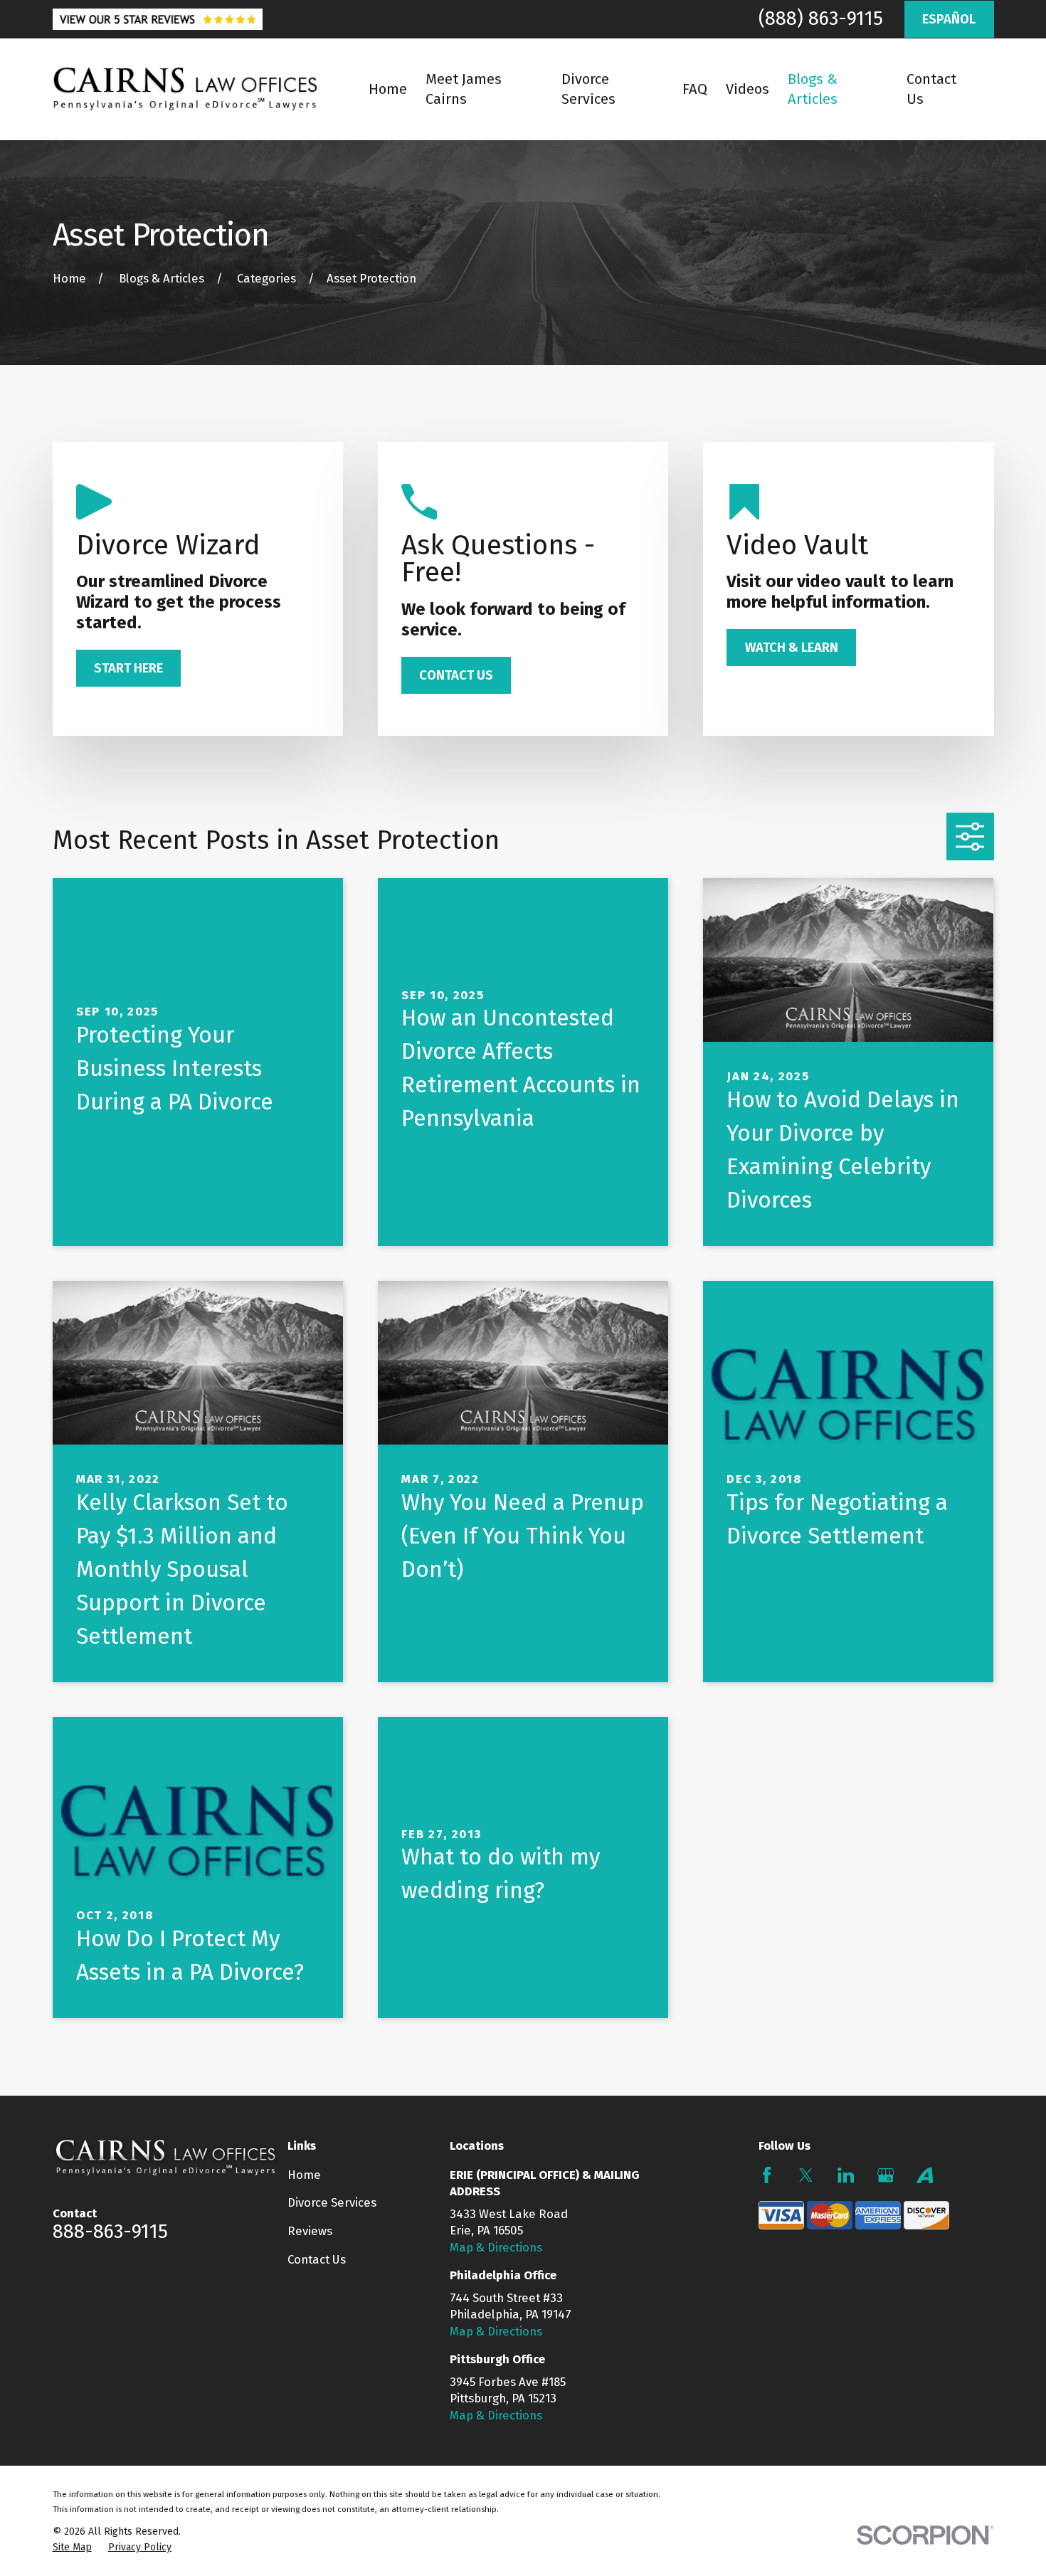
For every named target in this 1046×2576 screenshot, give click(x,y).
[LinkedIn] (846, 2175)
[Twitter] (806, 2175)
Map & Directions (496, 2247)
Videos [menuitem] (747, 89)
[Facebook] (767, 2175)
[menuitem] (72, 2548)
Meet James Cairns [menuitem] (464, 89)
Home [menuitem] (388, 89)
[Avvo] (925, 2175)
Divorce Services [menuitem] (588, 89)
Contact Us (317, 2259)
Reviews (310, 2231)
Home (304, 2175)
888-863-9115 (110, 2232)
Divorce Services (332, 2202)
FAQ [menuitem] (695, 89)
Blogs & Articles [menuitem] (813, 89)
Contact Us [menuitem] (931, 89)
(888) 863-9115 (821, 19)
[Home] (185, 89)
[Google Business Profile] (886, 2175)
